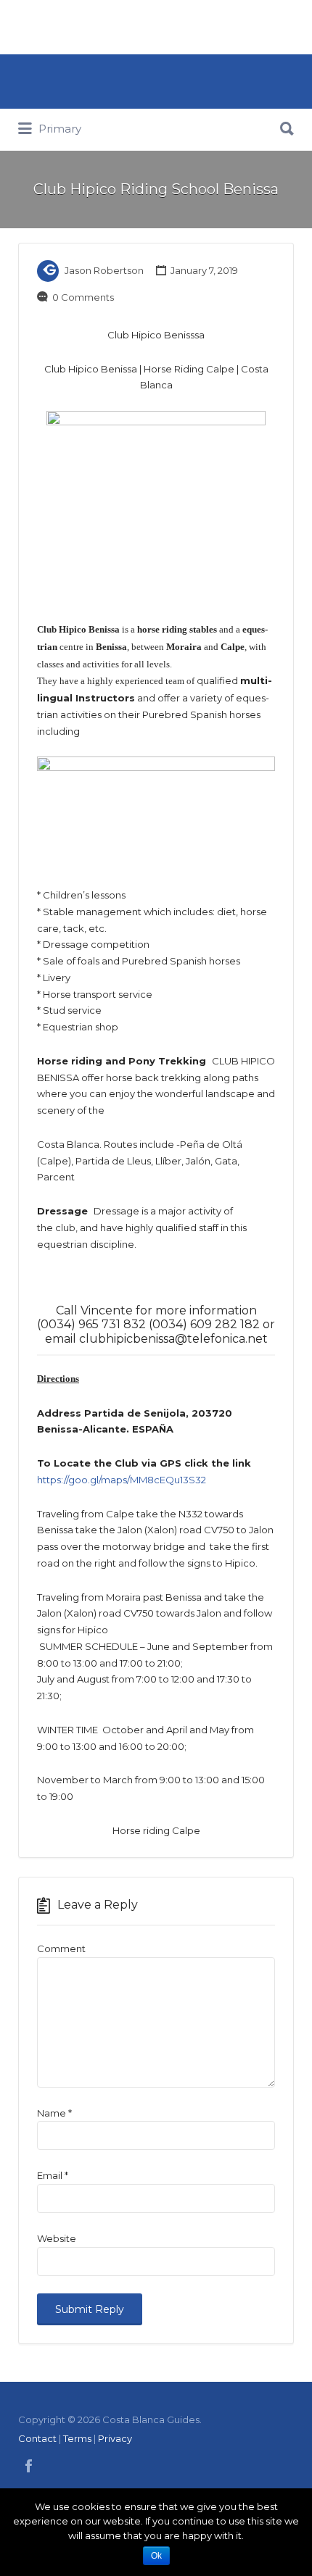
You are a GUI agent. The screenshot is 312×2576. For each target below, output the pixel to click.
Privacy (115, 2438)
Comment (61, 1948)
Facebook (29, 2466)
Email (53, 2175)
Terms (77, 2438)
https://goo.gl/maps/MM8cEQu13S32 (122, 1480)
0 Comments (83, 297)
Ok (156, 2556)
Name (54, 2113)
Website (57, 2238)
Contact (37, 2438)
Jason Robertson (104, 270)
